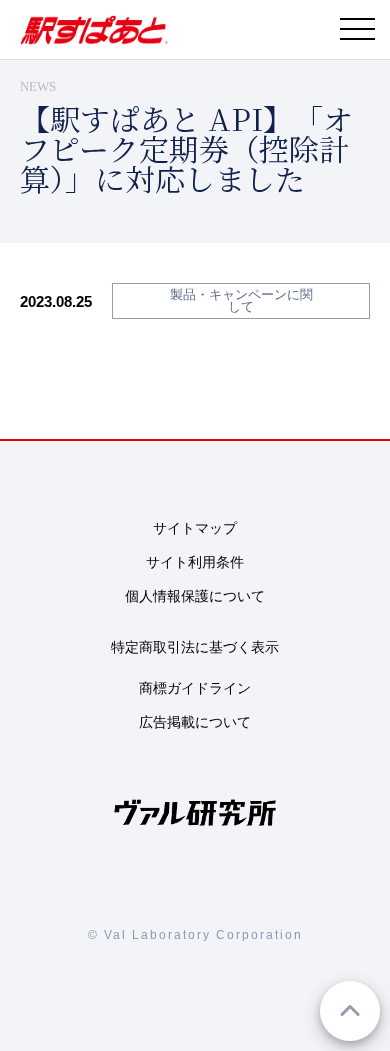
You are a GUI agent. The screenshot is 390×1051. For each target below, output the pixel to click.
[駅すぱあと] (94, 39)
